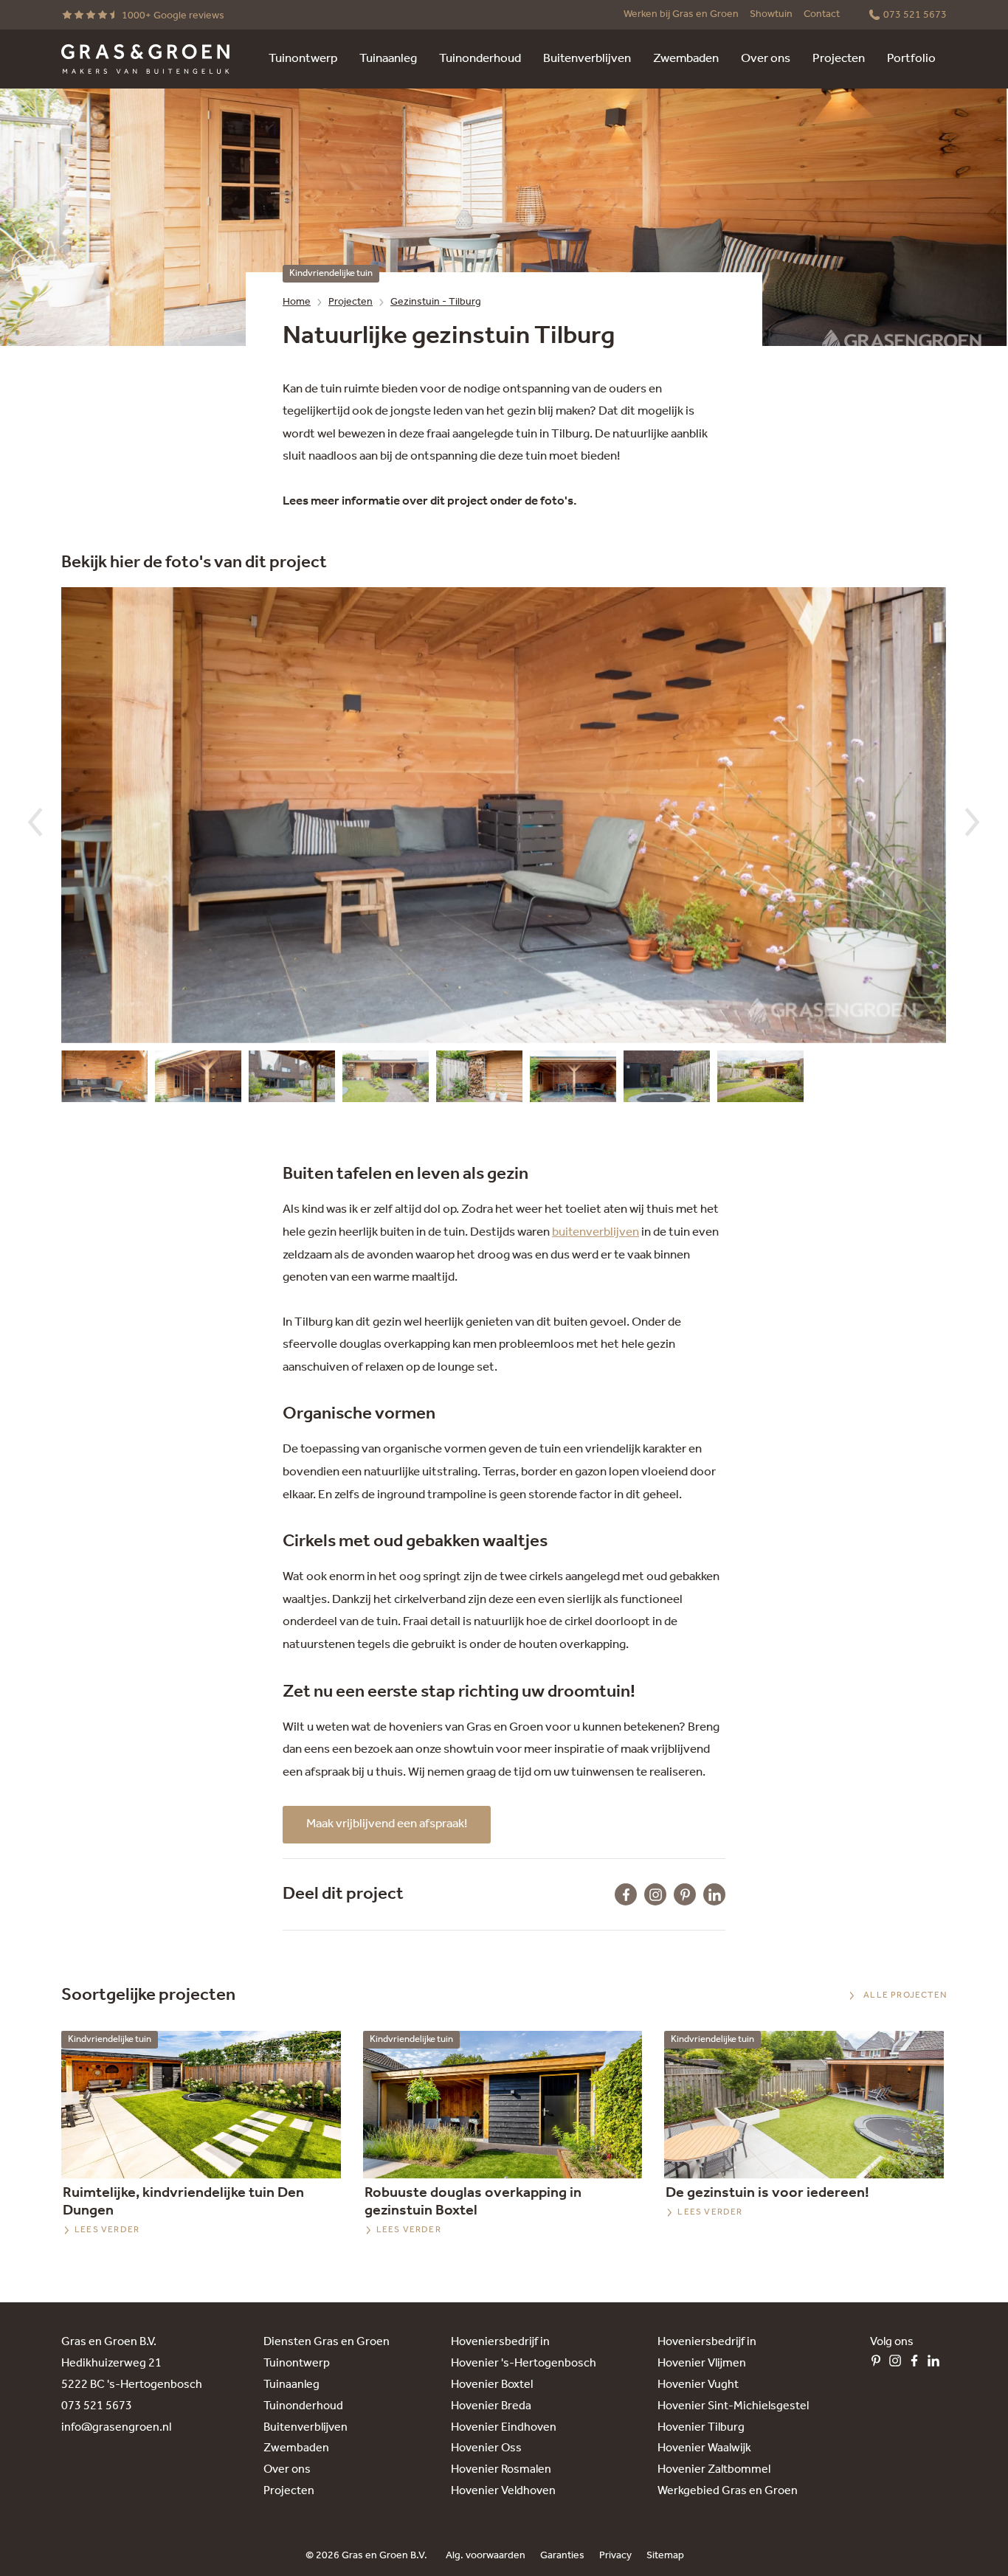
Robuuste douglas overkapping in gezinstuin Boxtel (473, 2202)
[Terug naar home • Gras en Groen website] (145, 59)
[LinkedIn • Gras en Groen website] (937, 2364)
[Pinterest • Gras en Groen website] (880, 2364)
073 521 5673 (97, 2406)
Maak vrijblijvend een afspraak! (387, 1824)
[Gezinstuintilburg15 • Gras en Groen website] (479, 1080)
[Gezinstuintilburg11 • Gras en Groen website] (292, 1080)
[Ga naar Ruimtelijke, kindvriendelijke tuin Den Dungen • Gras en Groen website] (201, 2105)
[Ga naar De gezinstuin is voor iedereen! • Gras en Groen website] (804, 2105)
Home (297, 302)
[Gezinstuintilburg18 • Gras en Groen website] (760, 1080)
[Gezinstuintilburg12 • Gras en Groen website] (386, 1080)
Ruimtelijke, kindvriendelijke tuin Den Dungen (183, 2202)
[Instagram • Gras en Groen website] (899, 2364)
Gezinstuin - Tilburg (436, 302)
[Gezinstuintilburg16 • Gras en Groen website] (667, 1080)
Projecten (351, 302)
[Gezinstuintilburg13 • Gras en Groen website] (104, 1080)
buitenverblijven (596, 1232)
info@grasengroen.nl (116, 2427)
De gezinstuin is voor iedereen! (767, 2193)
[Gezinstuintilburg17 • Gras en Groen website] (573, 1080)
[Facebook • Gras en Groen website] (918, 2364)
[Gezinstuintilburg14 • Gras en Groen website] (198, 1080)
